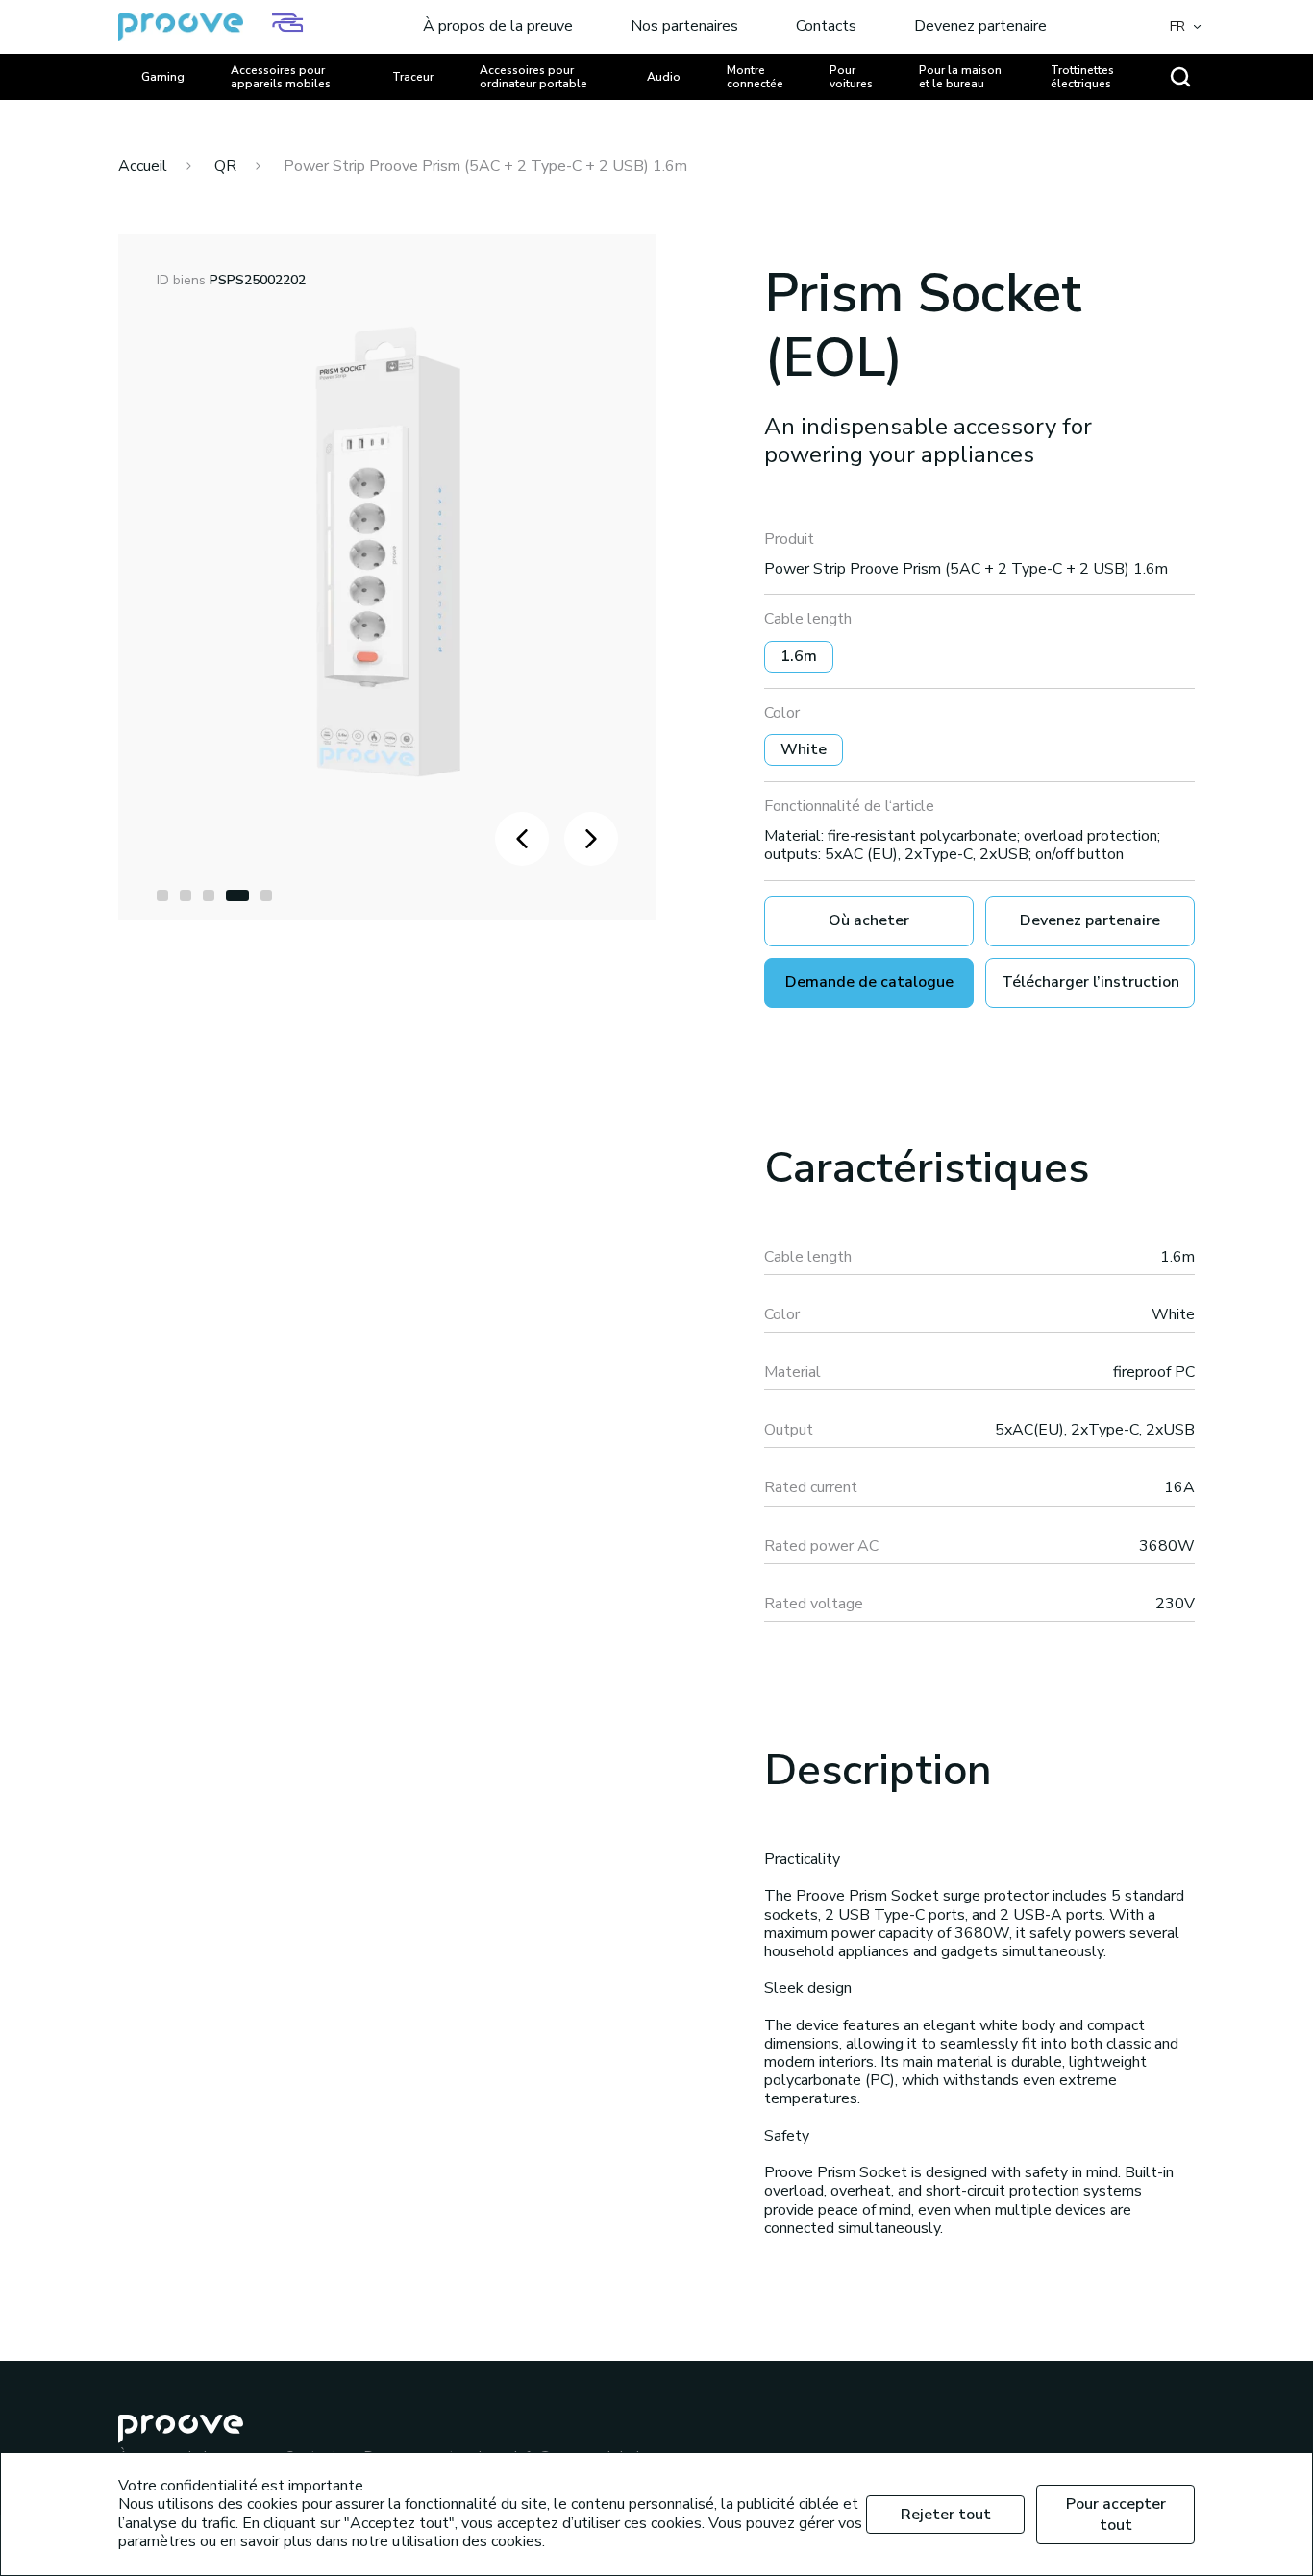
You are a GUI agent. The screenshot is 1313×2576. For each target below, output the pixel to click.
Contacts (826, 27)
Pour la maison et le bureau (960, 77)
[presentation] (522, 839)
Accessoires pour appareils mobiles (281, 77)
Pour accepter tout (1116, 2515)
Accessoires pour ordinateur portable (533, 77)
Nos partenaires (684, 27)
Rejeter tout (946, 2515)
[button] (162, 895)
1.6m (799, 656)
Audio (664, 77)
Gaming (163, 77)
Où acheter (869, 920)
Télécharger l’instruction (1090, 982)
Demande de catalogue (869, 982)
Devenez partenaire (980, 27)
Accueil (143, 166)
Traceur (413, 77)
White (804, 749)
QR (225, 166)
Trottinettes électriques (1082, 77)
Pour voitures (851, 77)
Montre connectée (755, 77)
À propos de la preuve (498, 27)
